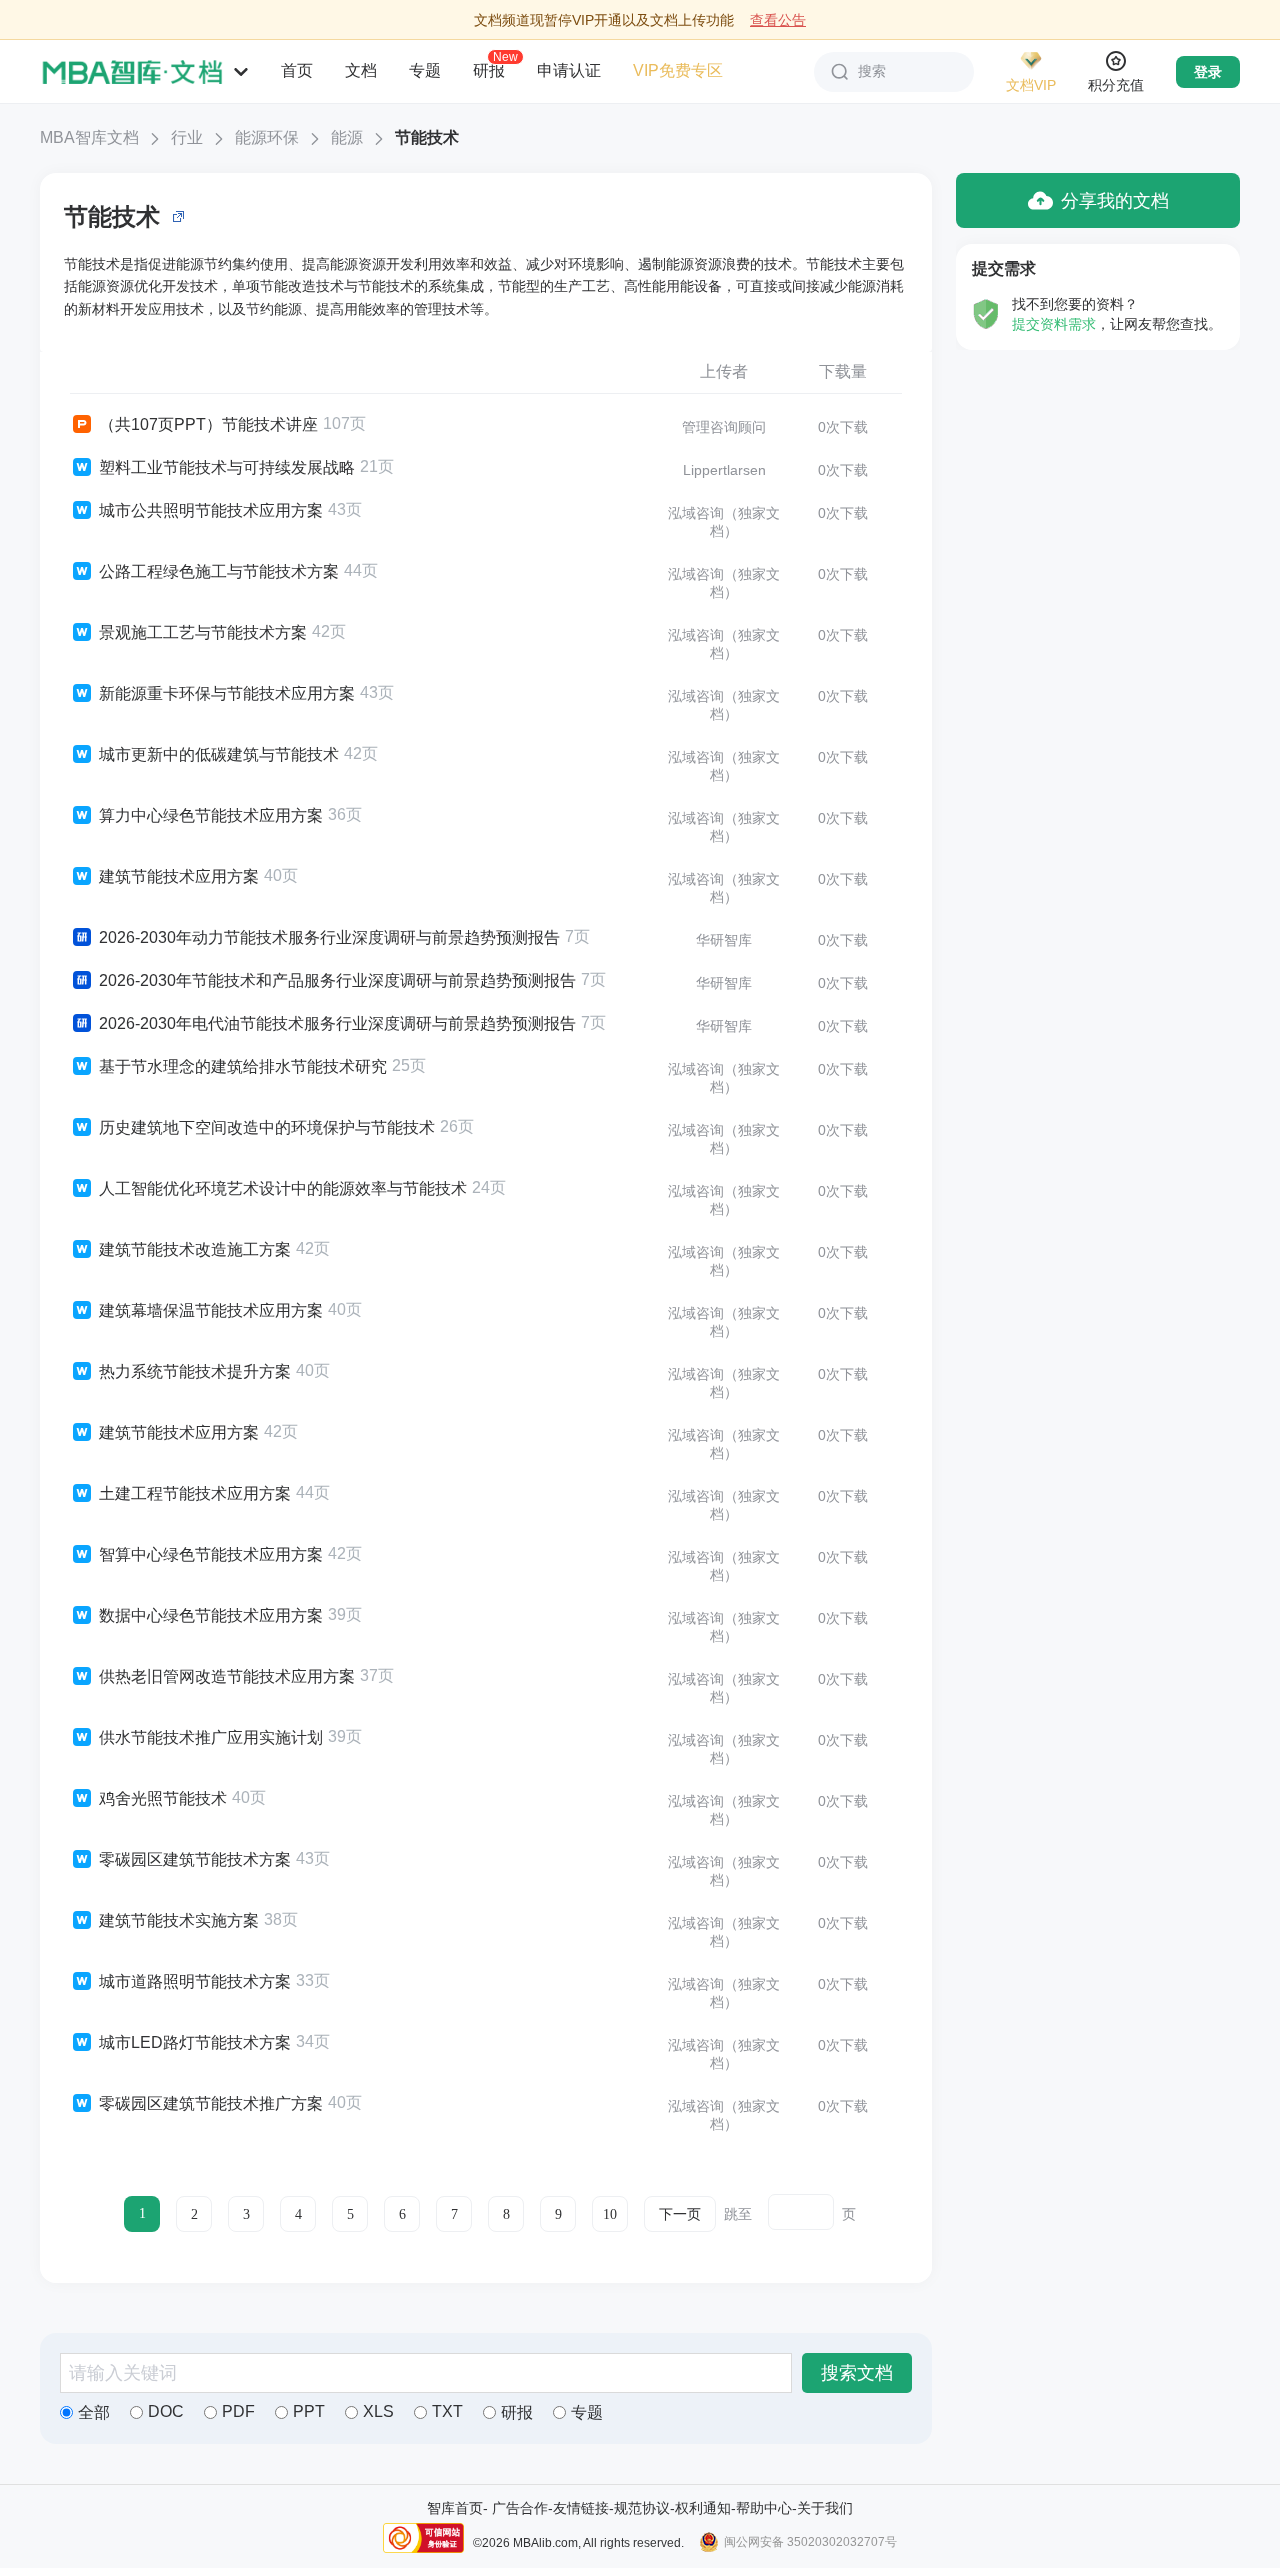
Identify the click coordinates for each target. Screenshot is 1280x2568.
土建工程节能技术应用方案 (195, 1493)
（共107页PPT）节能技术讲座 (208, 424)
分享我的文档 (1115, 201)
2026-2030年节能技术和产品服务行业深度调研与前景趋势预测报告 (337, 980)
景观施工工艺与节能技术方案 (203, 632)
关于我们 (825, 2508)
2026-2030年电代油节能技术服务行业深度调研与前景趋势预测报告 (337, 1023)
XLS (378, 2411)
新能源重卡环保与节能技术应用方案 (227, 693)
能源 (347, 137)
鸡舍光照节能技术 (163, 1798)
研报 (489, 70)
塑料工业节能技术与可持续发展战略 (227, 467)
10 (610, 2214)
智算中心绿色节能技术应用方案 (211, 1554)
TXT (447, 2411)
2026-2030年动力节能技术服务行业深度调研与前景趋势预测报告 (329, 937)
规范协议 (642, 2508)
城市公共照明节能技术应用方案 (211, 510)
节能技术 (427, 137)
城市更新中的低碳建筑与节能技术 (219, 754)
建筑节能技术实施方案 (179, 1920)
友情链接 (581, 2508)
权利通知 (703, 2508)
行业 (187, 137)
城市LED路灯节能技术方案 (195, 2042)
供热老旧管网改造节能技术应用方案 (227, 1676)
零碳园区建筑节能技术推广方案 (211, 2103)
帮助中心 (764, 2508)
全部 (94, 2412)
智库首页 (455, 2508)
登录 (1208, 72)
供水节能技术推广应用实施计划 (211, 1737)
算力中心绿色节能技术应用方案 (211, 815)
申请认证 (569, 70)
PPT (309, 2411)
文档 (361, 70)
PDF (238, 2411)
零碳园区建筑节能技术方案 (195, 1859)
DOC (166, 2411)
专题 (425, 70)
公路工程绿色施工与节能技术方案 (219, 571)
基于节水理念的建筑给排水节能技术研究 (243, 1066)
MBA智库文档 (89, 137)
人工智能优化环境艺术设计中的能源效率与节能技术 (283, 1188)
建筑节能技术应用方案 (179, 876)
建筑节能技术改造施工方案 (195, 1249)
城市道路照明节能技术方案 (195, 1981)
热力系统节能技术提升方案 (195, 1371)
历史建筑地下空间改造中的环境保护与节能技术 (267, 1127)
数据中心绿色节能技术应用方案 (211, 1615)
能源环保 (267, 137)
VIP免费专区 (678, 70)
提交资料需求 (1054, 324)
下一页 (680, 2214)
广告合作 (520, 2508)
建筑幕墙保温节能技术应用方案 (211, 1310)
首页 (297, 70)
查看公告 (778, 20)
